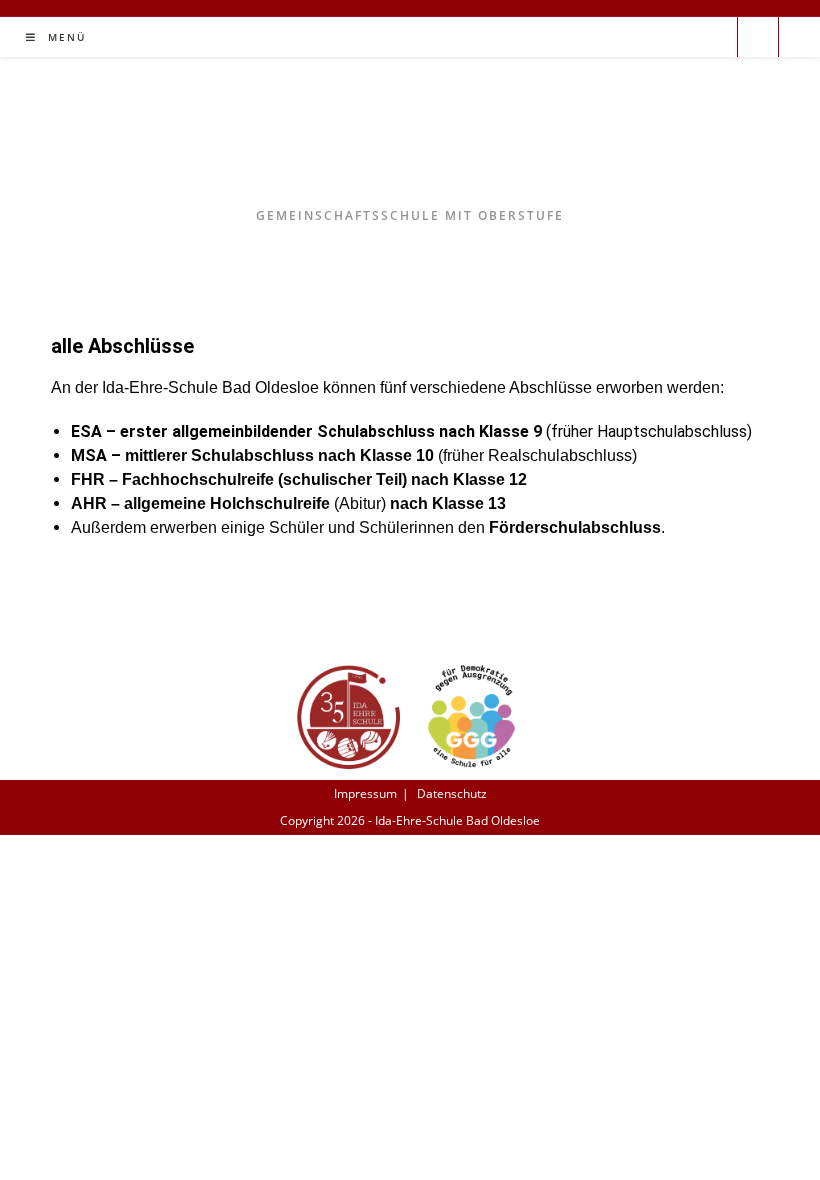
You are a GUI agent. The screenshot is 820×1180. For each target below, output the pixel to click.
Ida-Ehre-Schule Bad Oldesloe (410, 146)
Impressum (365, 793)
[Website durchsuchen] (758, 39)
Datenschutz (452, 793)
